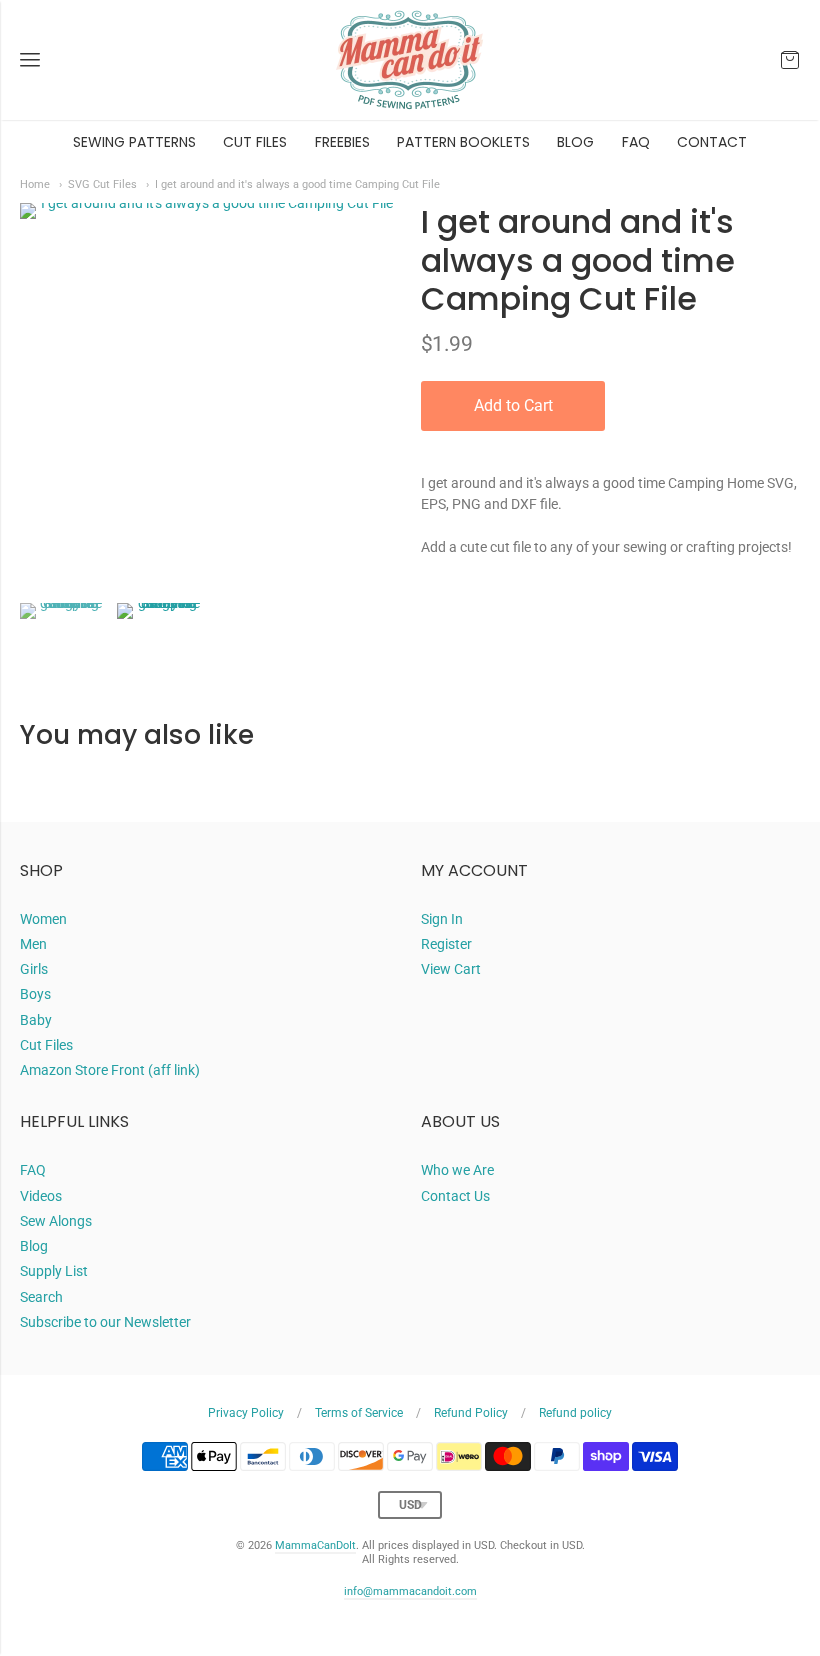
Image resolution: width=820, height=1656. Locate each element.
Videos (41, 1196)
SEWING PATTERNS (134, 142)
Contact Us (455, 1196)
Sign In (442, 919)
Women (43, 919)
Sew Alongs (56, 1221)
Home (35, 184)
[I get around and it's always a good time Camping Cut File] (63, 646)
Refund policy (575, 1413)
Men (33, 944)
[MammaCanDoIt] (410, 60)
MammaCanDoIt (315, 1545)
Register (446, 944)
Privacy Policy (246, 1413)
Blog (34, 1246)
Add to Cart (513, 405)
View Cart (451, 969)
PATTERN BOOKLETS (463, 142)
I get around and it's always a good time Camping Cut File (297, 184)
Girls (34, 969)
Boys (35, 994)
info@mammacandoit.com (410, 1591)
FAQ (636, 142)
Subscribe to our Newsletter (105, 1322)
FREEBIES (342, 142)
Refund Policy (471, 1413)
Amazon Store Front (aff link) (110, 1070)
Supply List (54, 1271)
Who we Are (457, 1170)
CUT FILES (255, 142)
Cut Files (46, 1045)
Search (41, 1297)
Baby (36, 1020)
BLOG (575, 142)
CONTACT (712, 142)
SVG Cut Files (102, 184)
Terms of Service (359, 1413)
